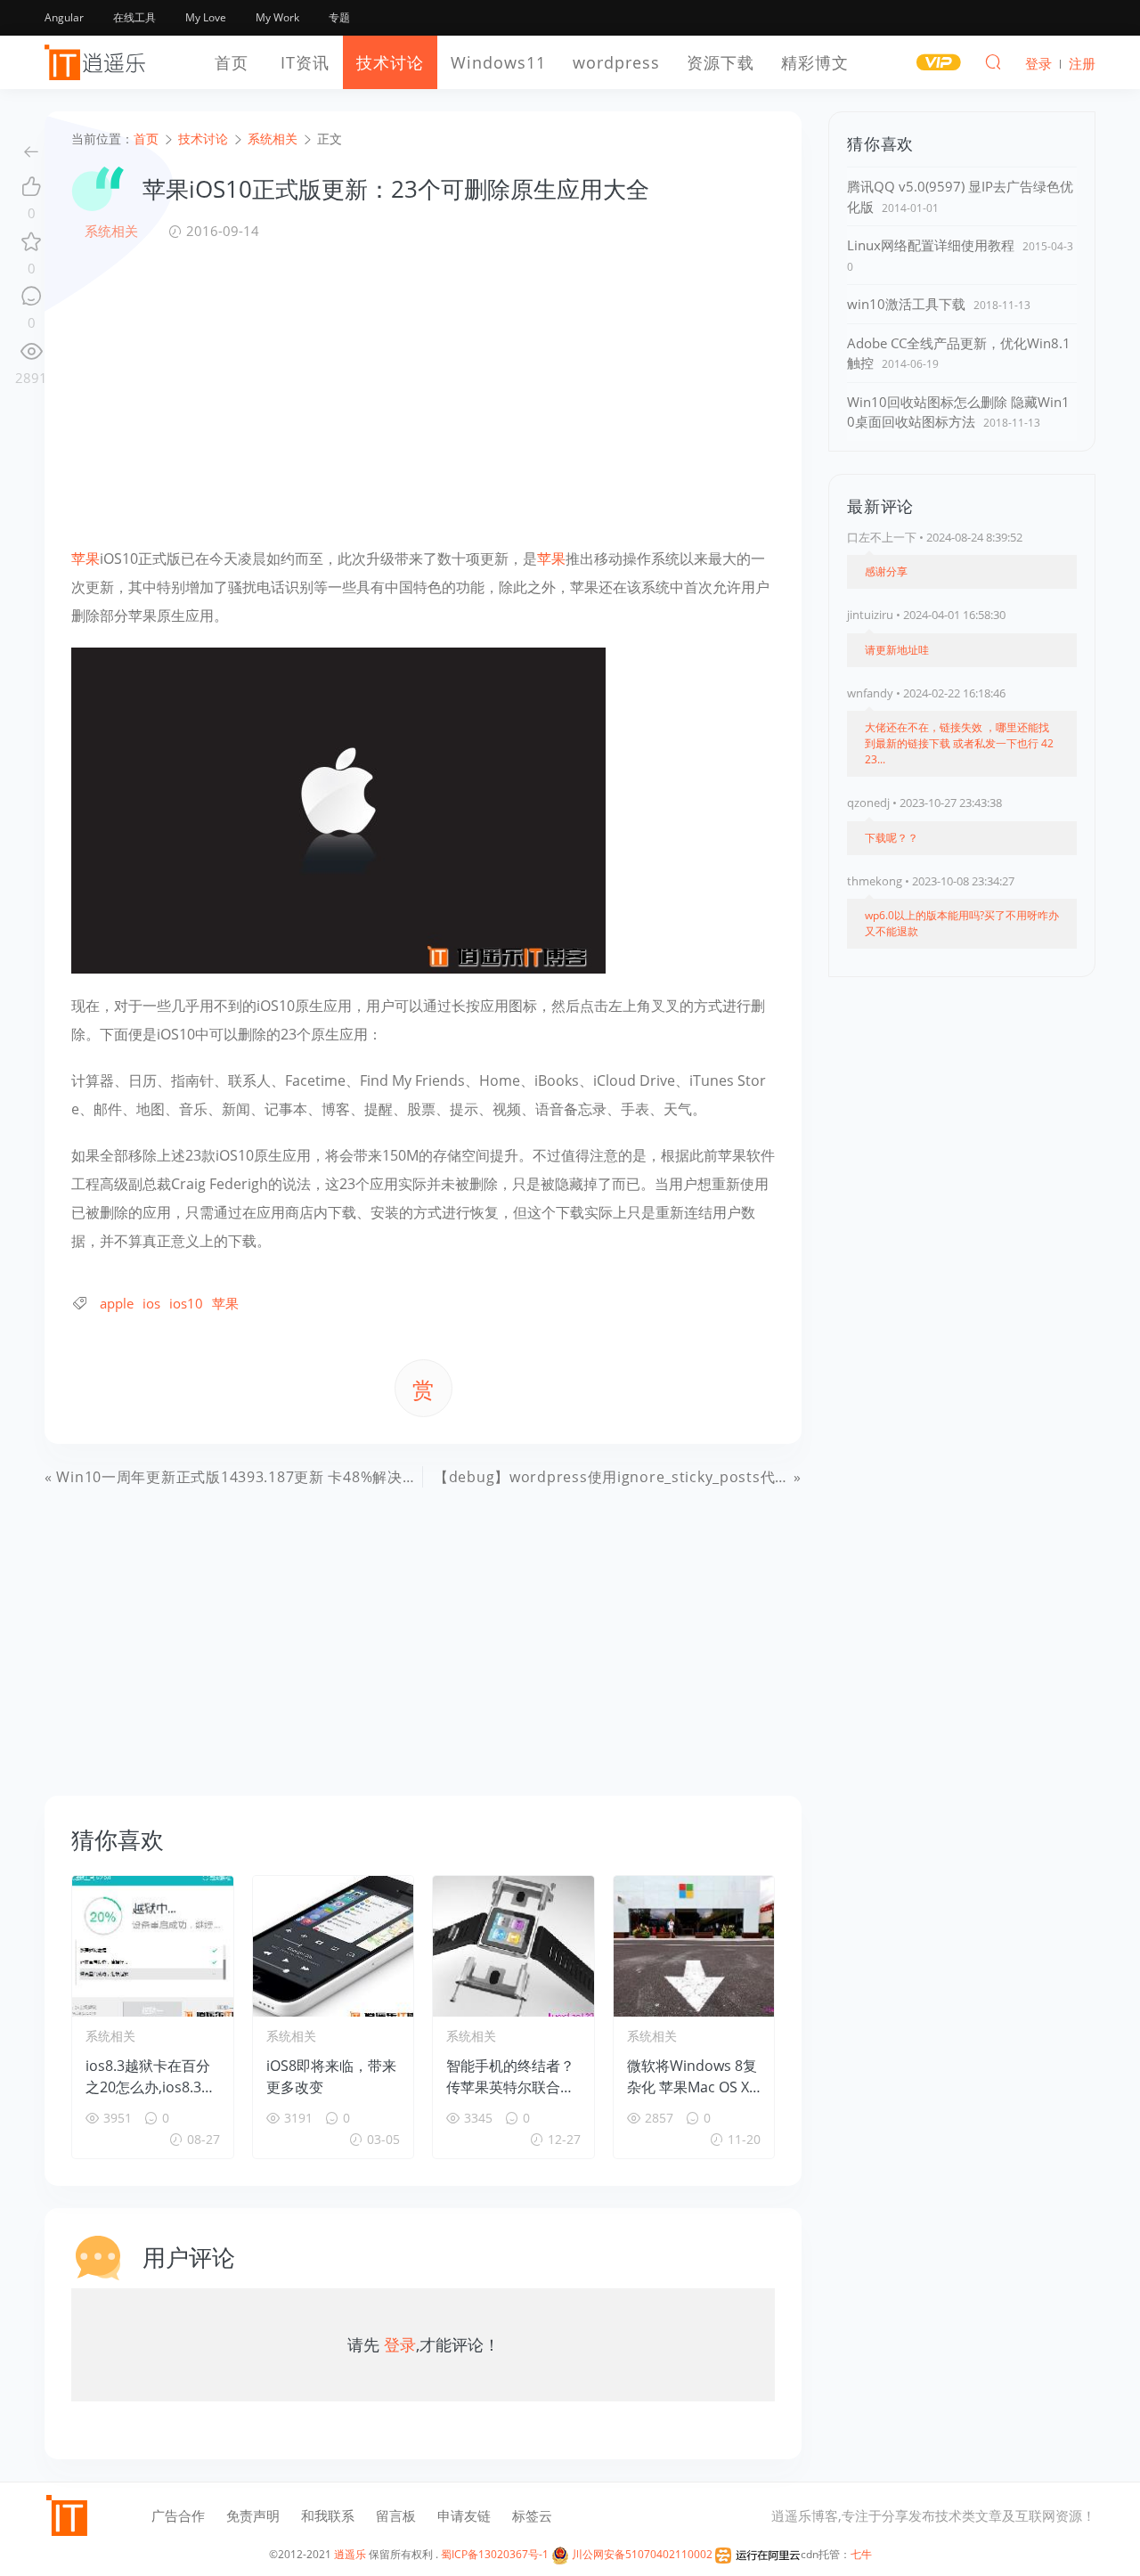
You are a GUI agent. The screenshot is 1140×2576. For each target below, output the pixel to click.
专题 (339, 17)
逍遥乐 (350, 2554)
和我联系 (328, 2515)
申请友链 (464, 2515)
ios (151, 1303)
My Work (277, 17)
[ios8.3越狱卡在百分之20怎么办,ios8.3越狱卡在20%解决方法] (153, 1946)
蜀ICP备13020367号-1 (495, 2554)
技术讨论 (390, 62)
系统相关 (111, 231)
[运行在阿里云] (758, 2554)
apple (117, 1303)
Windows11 (498, 62)
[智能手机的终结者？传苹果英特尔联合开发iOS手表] (513, 1946)
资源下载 (721, 62)
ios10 (186, 1303)
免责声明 (253, 2515)
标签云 (532, 2515)
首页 (232, 62)
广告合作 (178, 2515)
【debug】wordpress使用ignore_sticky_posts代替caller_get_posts (671, 1477)
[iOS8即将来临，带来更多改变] (334, 1946)
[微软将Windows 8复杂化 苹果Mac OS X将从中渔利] (694, 1946)
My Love (206, 17)
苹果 (85, 558)
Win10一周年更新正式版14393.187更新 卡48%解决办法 (244, 1477)
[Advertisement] (423, 393)
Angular (64, 17)
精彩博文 (815, 62)
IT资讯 (305, 62)
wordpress (616, 62)
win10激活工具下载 (906, 304)
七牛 (861, 2554)
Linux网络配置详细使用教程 (931, 245)
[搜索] (993, 61)
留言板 (396, 2515)
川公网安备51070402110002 (641, 2554)
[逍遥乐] (98, 62)
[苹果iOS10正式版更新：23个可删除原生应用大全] (338, 809)
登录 (400, 2344)
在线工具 (134, 17)
